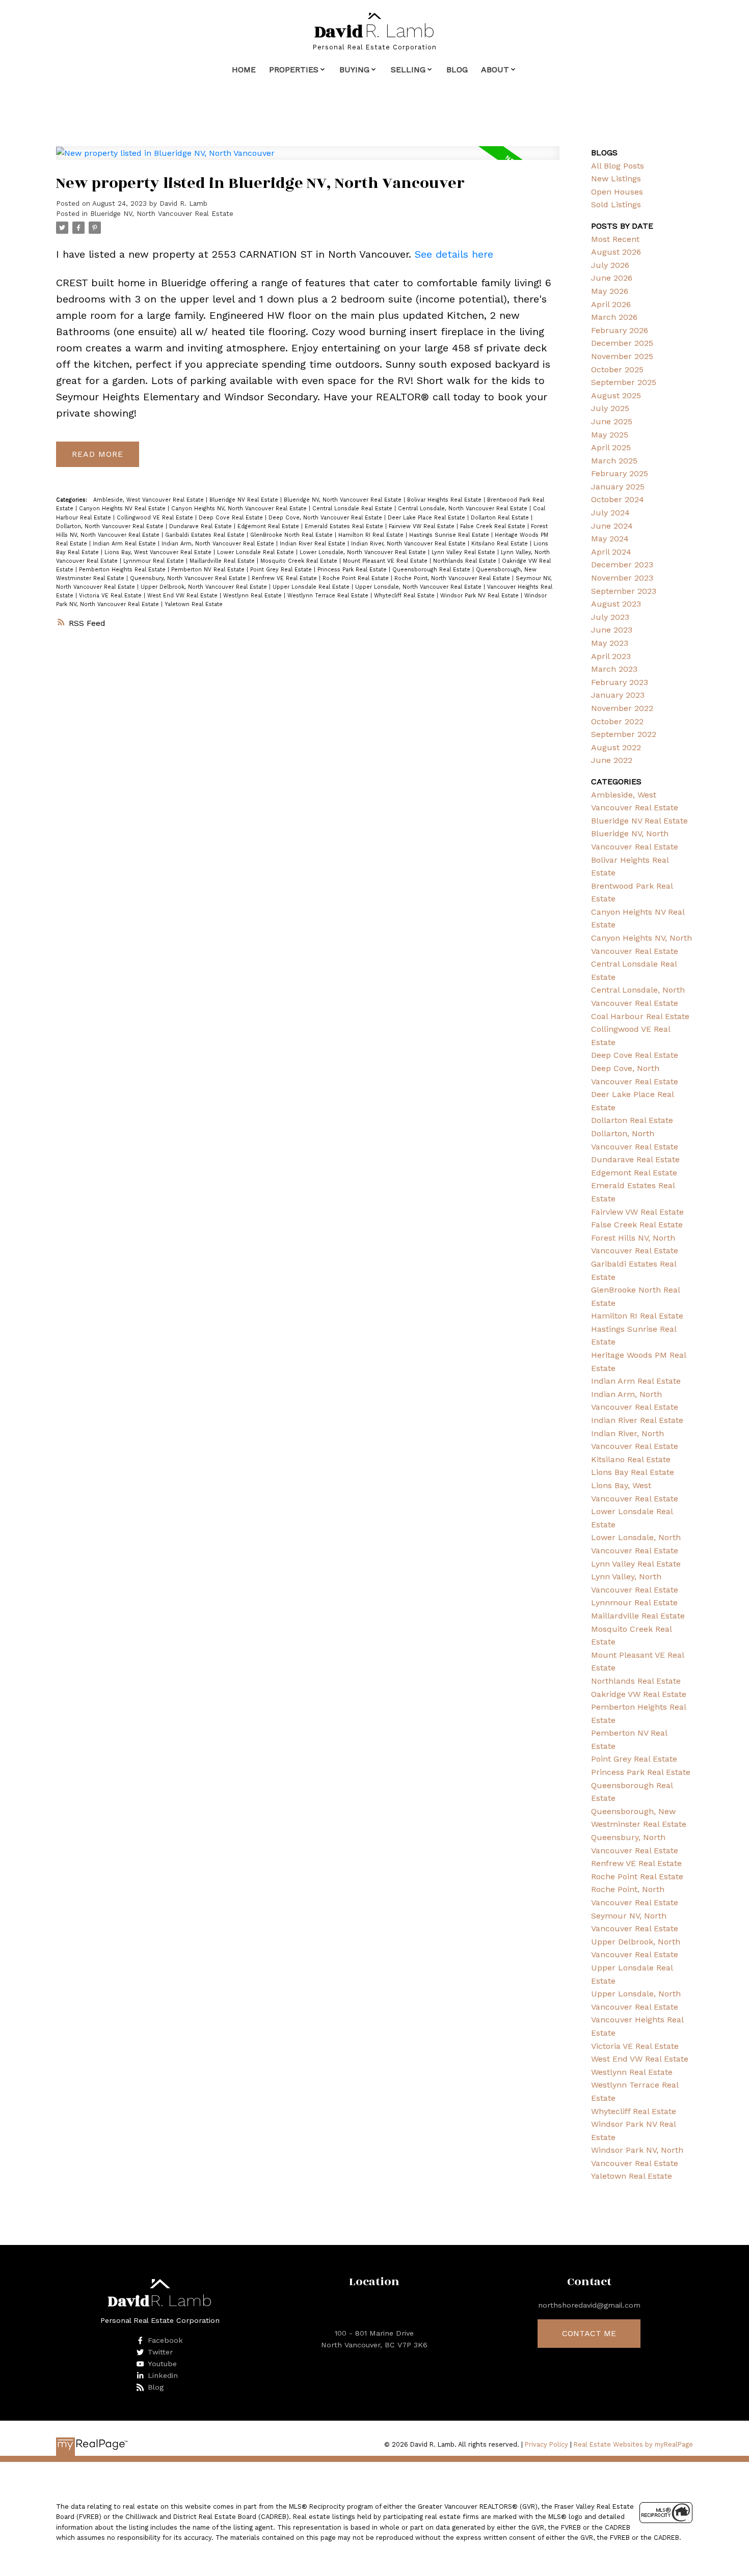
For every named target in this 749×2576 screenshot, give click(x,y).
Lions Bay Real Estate (633, 1472)
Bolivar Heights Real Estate (445, 500)
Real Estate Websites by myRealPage (633, 2444)
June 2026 (612, 278)
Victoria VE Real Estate (111, 596)
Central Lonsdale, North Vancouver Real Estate (464, 509)
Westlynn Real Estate (253, 596)
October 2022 (617, 721)
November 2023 (622, 578)
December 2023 (622, 565)
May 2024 (610, 539)
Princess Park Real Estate (353, 570)
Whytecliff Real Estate (405, 596)
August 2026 (616, 252)
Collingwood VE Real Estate (156, 518)
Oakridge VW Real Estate (639, 1694)
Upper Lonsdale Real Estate (312, 587)
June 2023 (612, 630)
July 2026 (610, 265)
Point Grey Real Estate (282, 570)
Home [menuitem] (244, 70)
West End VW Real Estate (183, 596)
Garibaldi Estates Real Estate (206, 535)
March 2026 (614, 317)
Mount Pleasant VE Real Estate (386, 561)
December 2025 (622, 343)
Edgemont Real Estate (269, 526)
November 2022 (622, 708)
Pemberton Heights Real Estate (123, 570)
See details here (454, 254)
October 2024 (618, 499)
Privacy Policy (546, 2444)
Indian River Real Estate (314, 544)
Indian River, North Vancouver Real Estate (409, 544)
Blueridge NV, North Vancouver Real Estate (162, 214)
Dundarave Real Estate (202, 526)
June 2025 (612, 421)
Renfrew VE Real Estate (285, 578)
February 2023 (620, 682)
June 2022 (612, 760)
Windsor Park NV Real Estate (480, 596)
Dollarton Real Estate (501, 518)
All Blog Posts (618, 166)
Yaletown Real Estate (194, 604)
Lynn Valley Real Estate (464, 552)
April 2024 (611, 552)
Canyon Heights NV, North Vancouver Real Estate (240, 509)
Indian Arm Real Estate (125, 544)
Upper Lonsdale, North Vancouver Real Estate (419, 587)
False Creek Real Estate (494, 526)
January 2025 (618, 487)
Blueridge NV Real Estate (245, 500)
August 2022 (616, 747)
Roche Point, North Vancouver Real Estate (453, 578)
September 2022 (624, 734)
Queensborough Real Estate (432, 570)
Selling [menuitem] (408, 70)
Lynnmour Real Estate (155, 561)
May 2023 (610, 643)
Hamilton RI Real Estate (372, 535)
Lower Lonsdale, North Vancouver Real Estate (364, 552)
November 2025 (622, 356)
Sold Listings (616, 204)
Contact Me (589, 2333)
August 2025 (616, 395)
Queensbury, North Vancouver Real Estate (189, 578)
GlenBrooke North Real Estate (292, 535)
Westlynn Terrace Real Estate (329, 596)
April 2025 (611, 447)
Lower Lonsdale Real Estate (257, 552)
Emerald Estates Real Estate (345, 526)
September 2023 (624, 591)
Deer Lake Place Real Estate (427, 518)
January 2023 (618, 695)
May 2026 (610, 291)
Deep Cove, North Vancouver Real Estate (326, 518)
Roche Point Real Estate (357, 578)
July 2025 (610, 408)
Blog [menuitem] (457, 70)
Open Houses (617, 192)
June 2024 (612, 526)
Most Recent (615, 239)
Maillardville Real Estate (223, 561)
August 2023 (616, 604)
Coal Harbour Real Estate (640, 1016)
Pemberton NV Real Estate (209, 570)
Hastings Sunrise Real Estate (450, 535)
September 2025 (624, 382)
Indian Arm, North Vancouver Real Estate (219, 544)
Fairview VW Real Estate (423, 526)
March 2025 (614, 461)
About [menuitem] (495, 70)
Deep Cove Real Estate (232, 518)
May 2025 (610, 435)
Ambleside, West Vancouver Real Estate (150, 500)
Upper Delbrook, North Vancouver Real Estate (205, 587)
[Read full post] (308, 159)
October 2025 (617, 369)
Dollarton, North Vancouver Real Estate (111, 526)
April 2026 (611, 304)
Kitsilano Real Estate (501, 544)
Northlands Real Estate (466, 561)
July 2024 (610, 513)
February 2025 (620, 473)
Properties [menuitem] (294, 70)
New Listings (616, 179)
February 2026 (620, 330)
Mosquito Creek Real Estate (300, 561)
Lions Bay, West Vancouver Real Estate (159, 552)
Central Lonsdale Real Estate (353, 509)
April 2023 (611, 656)
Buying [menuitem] (354, 70)
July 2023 (610, 617)
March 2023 (614, 669)
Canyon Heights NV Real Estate (123, 509)
